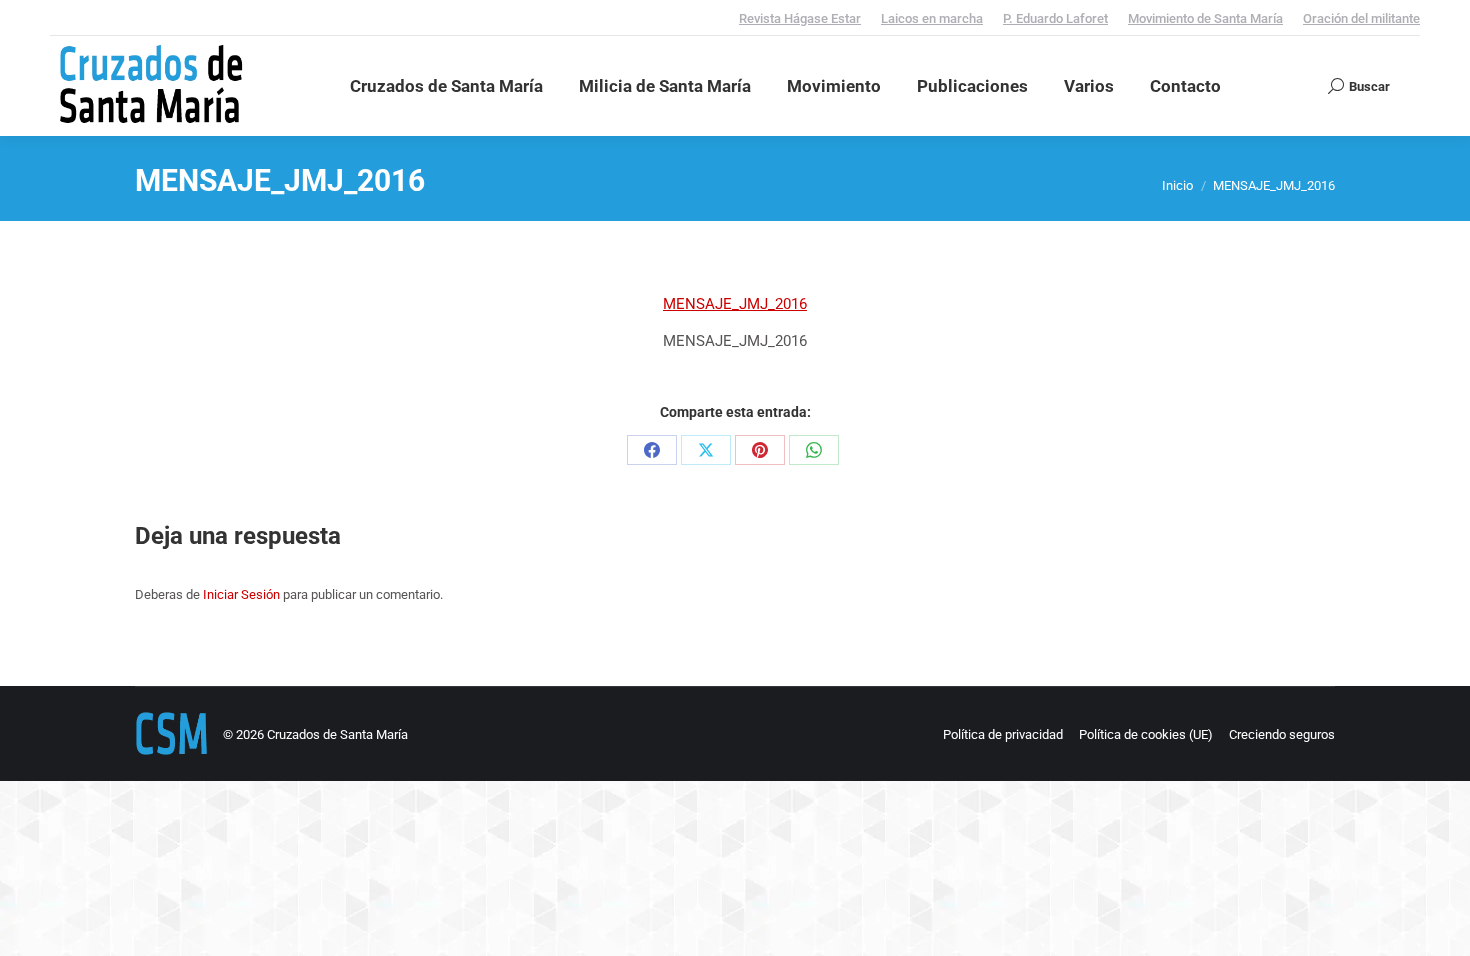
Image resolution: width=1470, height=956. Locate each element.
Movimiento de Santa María (1205, 18)
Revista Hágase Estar (800, 18)
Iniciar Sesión (241, 594)
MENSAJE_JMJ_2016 (735, 304)
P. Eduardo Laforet (1055, 18)
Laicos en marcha (932, 18)
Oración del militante (1361, 18)
